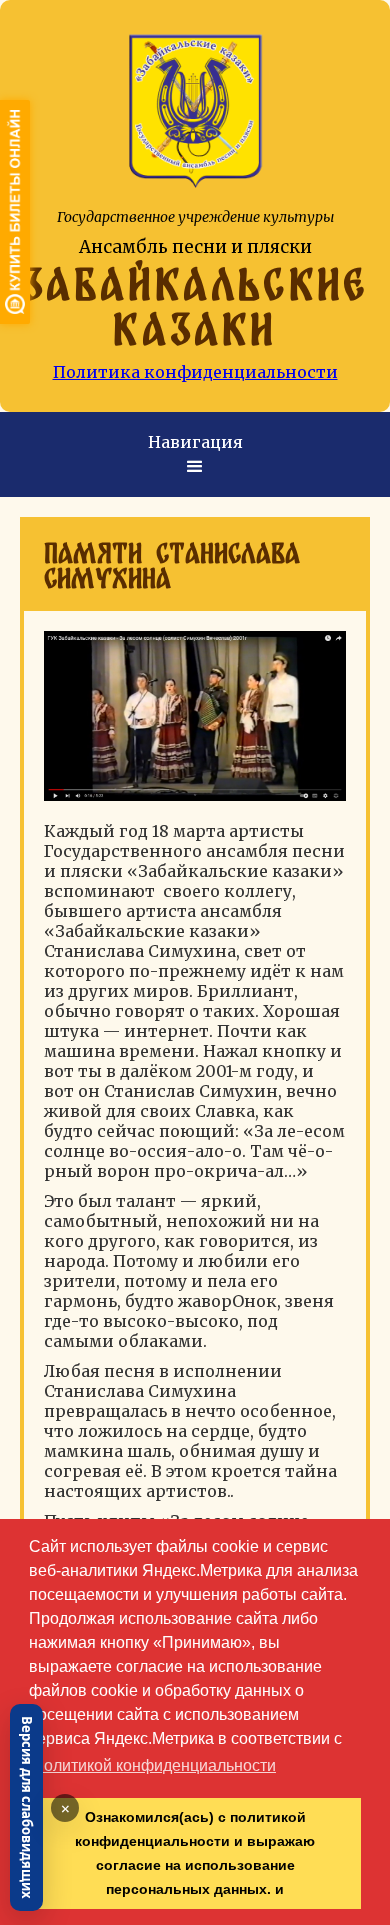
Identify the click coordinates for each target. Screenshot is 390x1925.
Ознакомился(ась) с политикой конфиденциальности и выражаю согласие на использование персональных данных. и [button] (195, 1853)
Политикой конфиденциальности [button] (154, 1765)
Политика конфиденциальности (195, 372)
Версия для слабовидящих (27, 1807)
